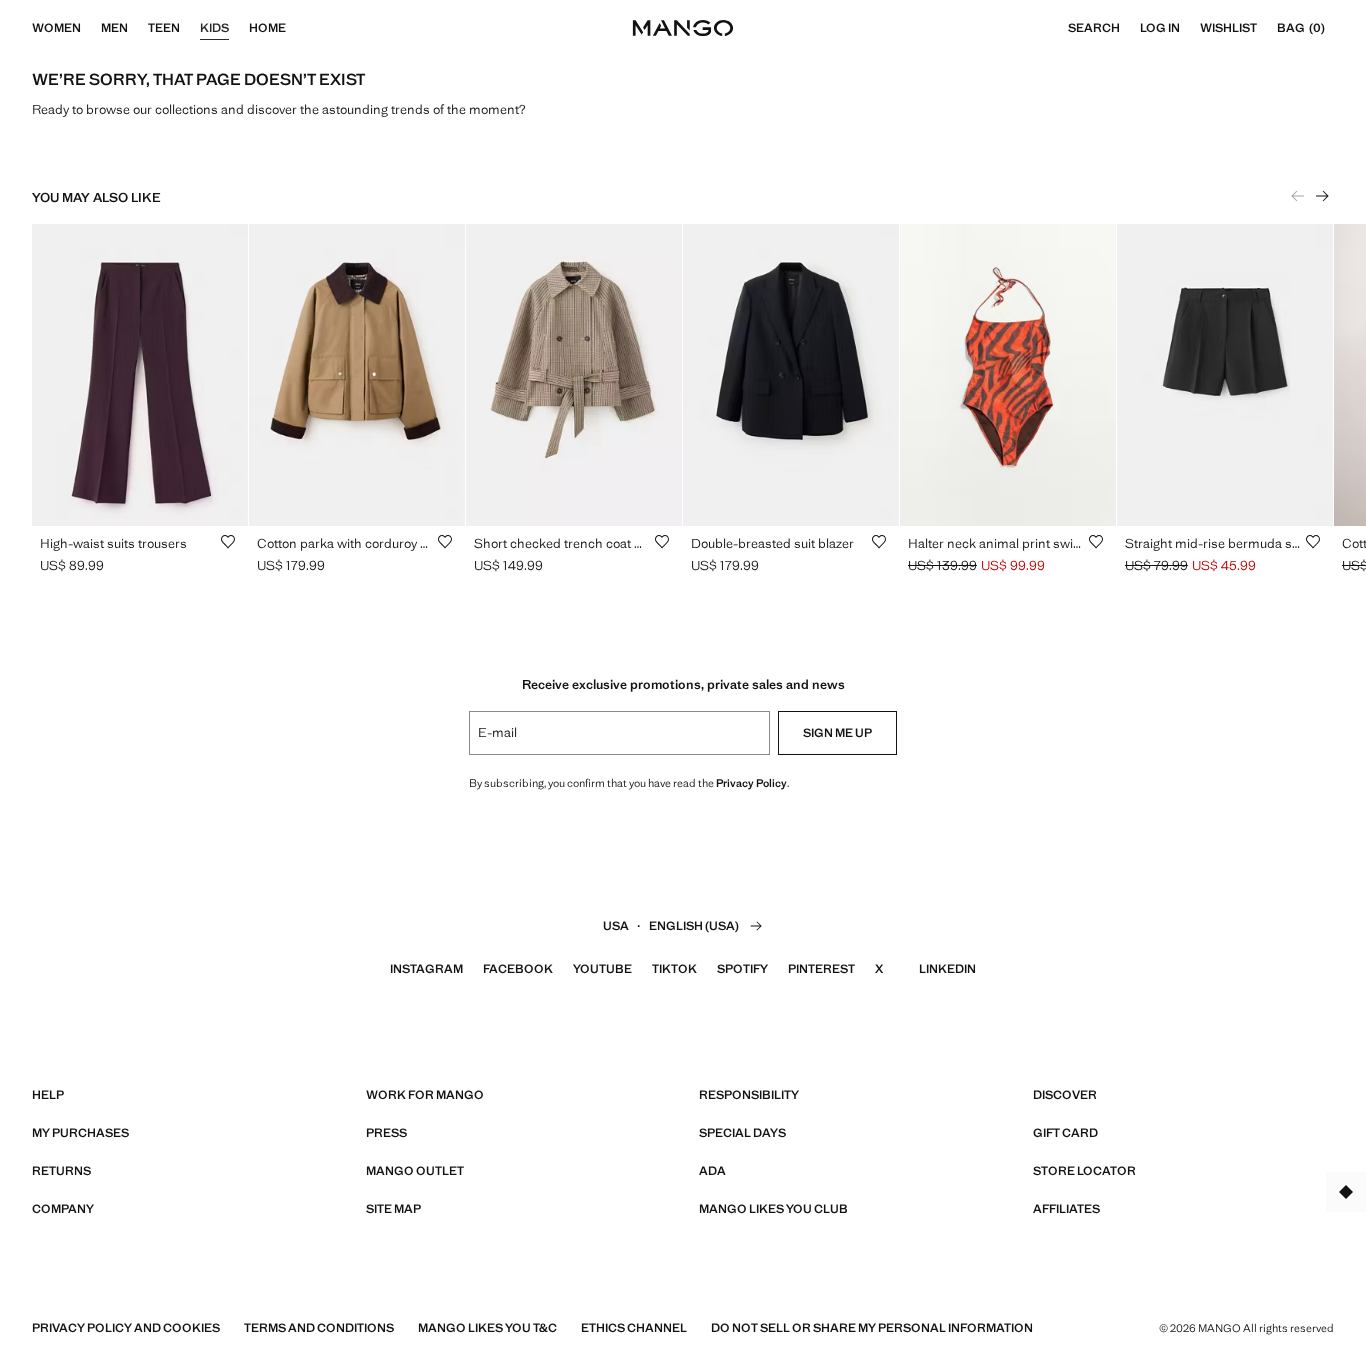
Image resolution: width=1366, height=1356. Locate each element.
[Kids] (239, 28)
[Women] (91, 28)
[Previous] (1298, 196)
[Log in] (1190, 28)
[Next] (1322, 196)
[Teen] (190, 28)
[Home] (296, 28)
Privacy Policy (751, 783)
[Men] (138, 28)
